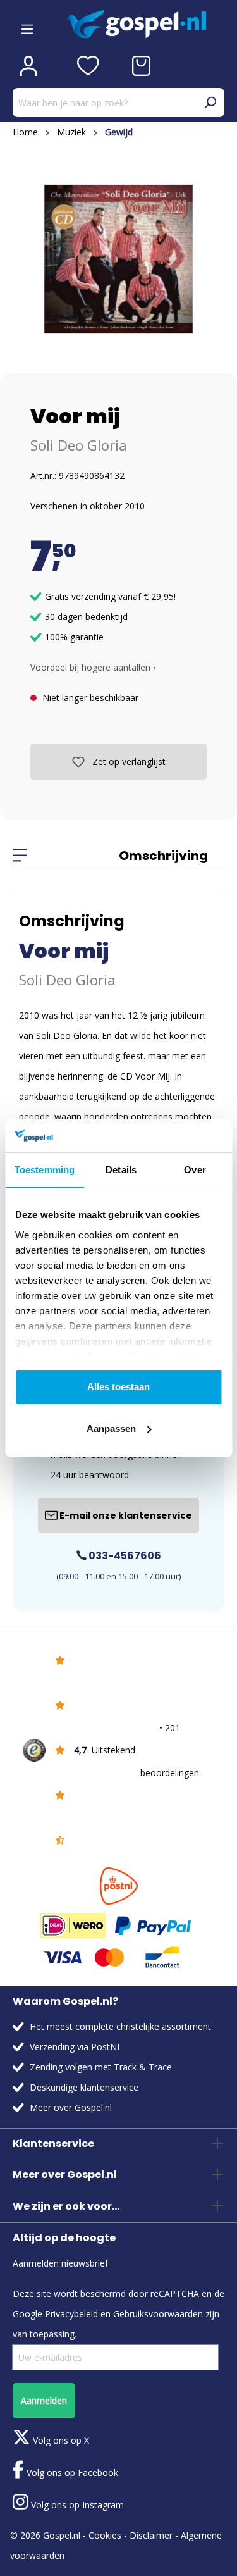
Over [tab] (195, 1170)
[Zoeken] (210, 103)
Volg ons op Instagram (76, 2505)
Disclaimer (151, 2535)
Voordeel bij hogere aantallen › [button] (93, 667)
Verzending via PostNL (76, 2047)
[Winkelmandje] (141, 66)
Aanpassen (111, 1428)
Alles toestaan (118, 1387)
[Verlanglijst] (88, 66)
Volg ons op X (60, 2440)
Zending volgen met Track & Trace (101, 2067)
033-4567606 (124, 1556)
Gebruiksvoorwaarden (158, 2314)
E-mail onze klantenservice (125, 1515)
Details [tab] (121, 1170)
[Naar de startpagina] (146, 24)
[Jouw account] (28, 66)
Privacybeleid (71, 2314)
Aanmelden (44, 2400)
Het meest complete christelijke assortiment (120, 2026)
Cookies (105, 2535)
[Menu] (27, 25)
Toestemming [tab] (45, 1170)
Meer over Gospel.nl (71, 2107)
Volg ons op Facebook (71, 2473)
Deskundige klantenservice (84, 2087)
